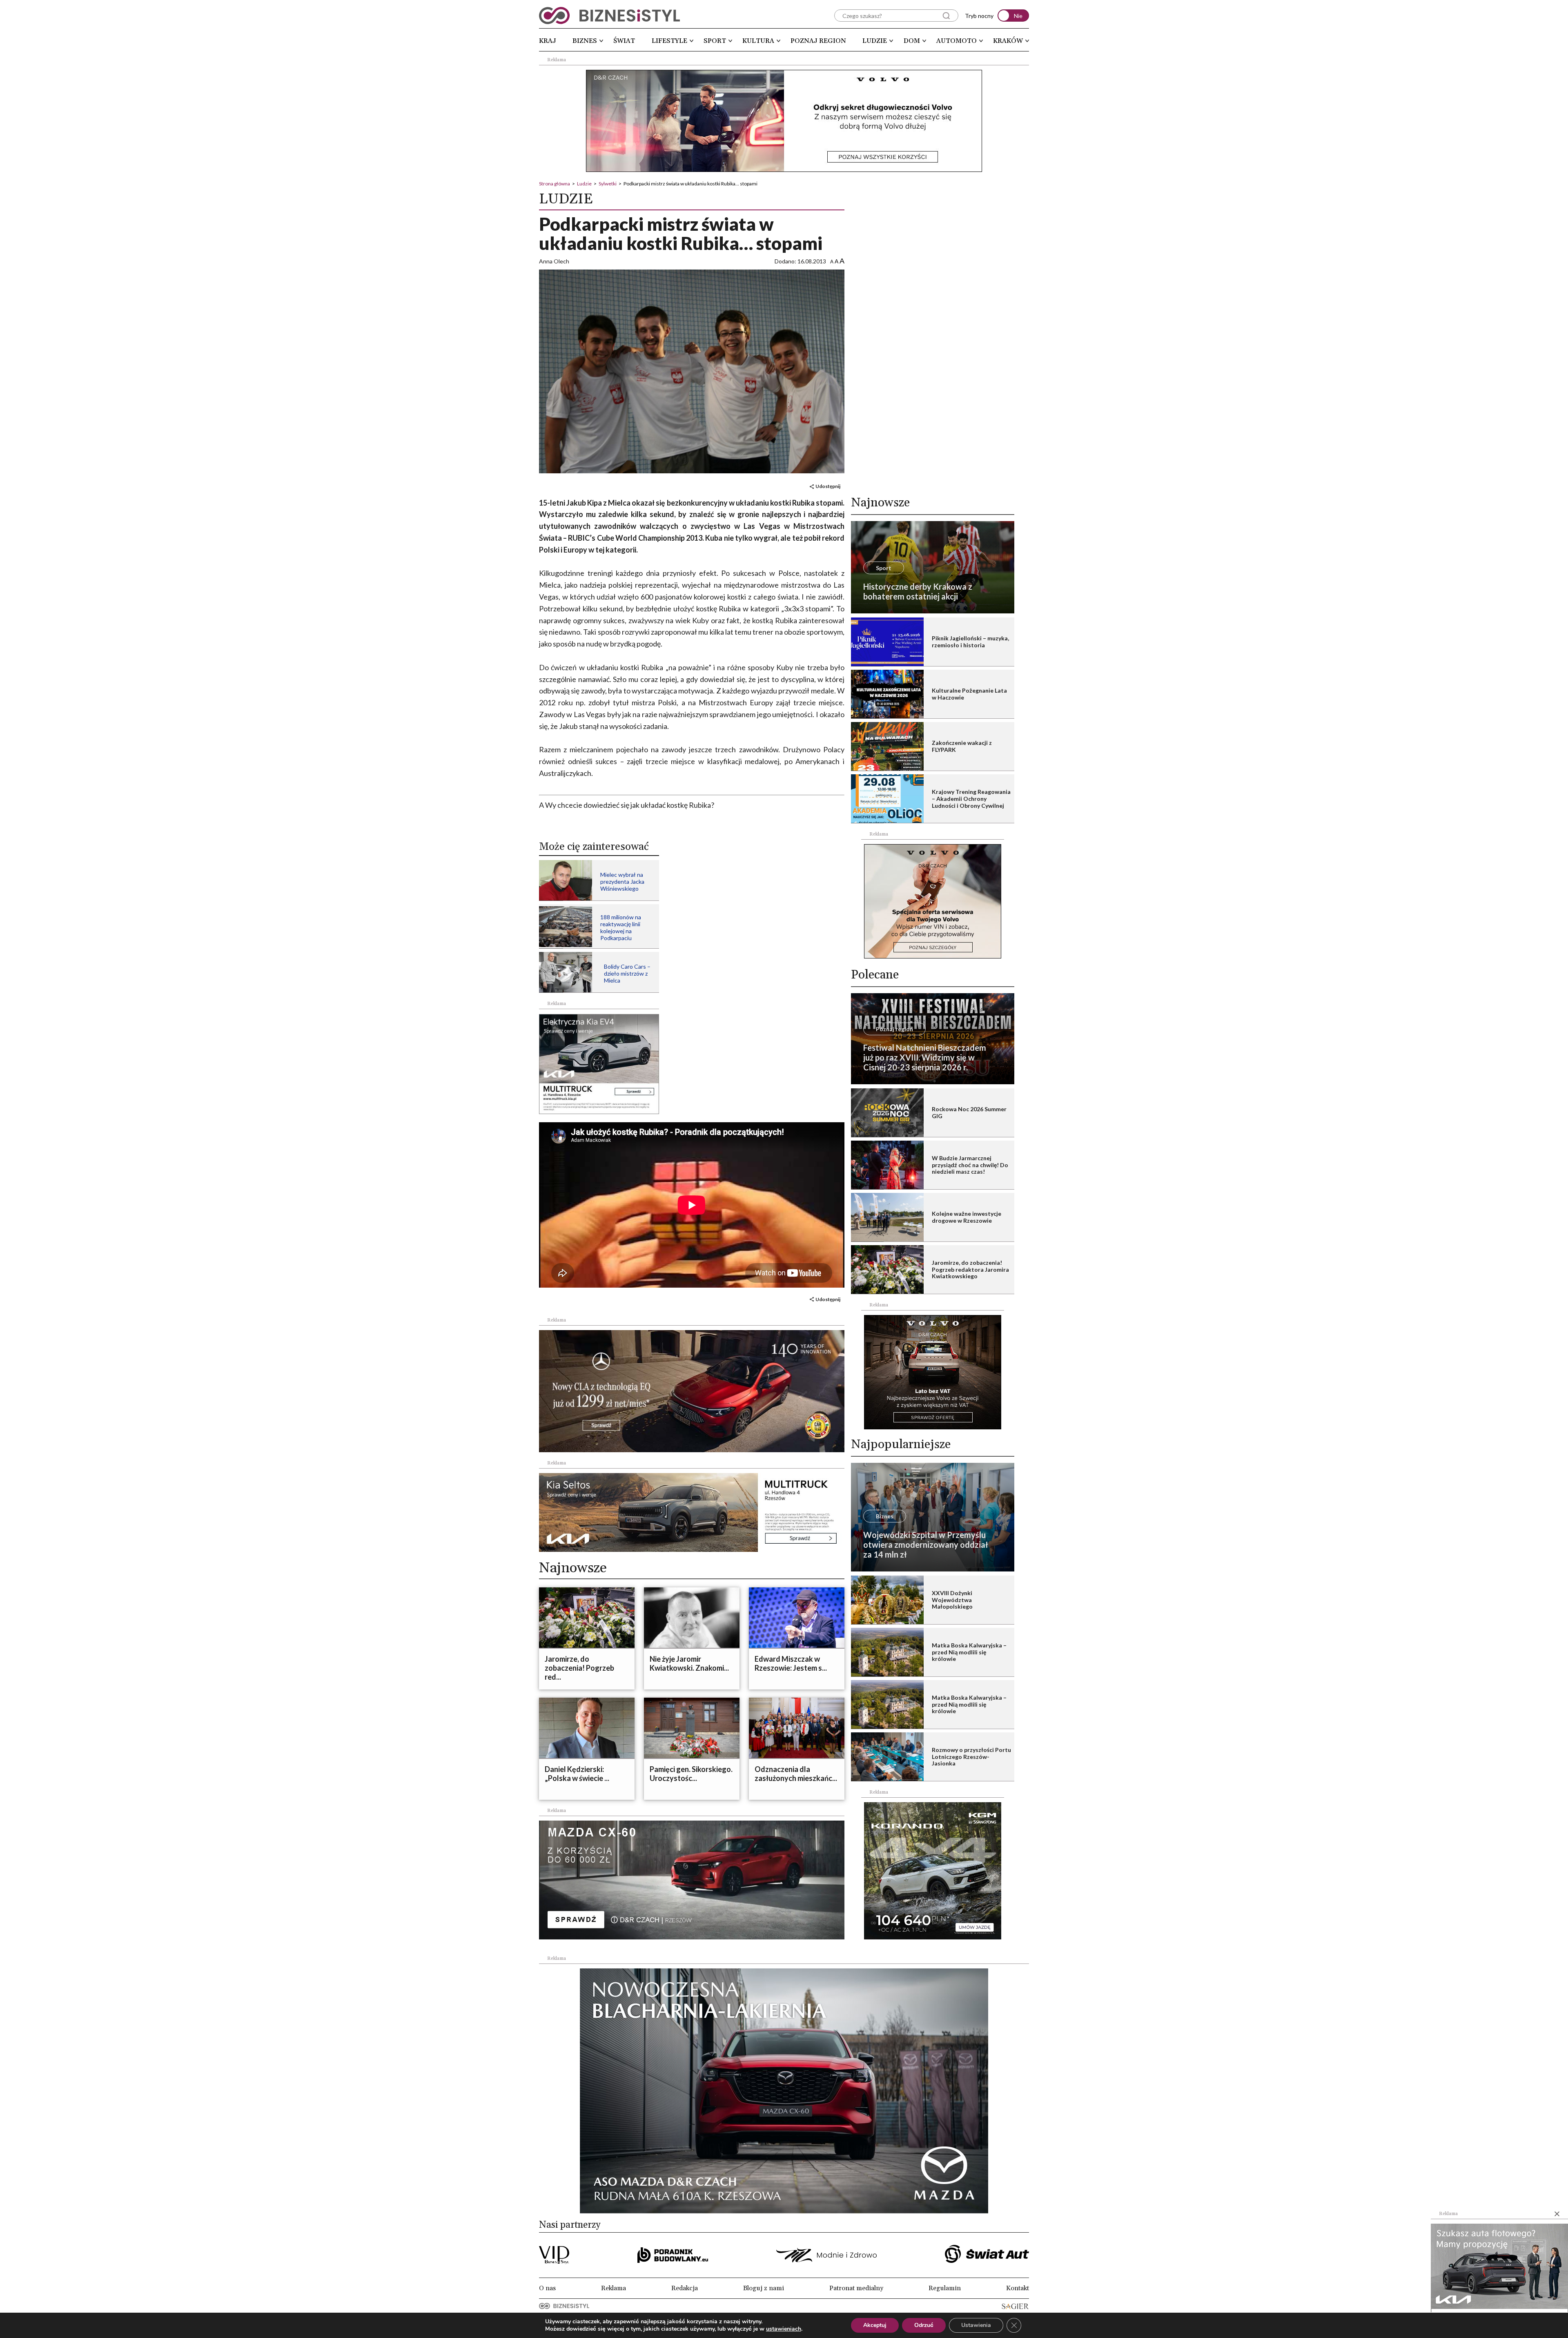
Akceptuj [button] (875, 2325)
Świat (624, 41)
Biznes (585, 41)
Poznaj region (818, 41)
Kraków (1008, 41)
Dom (912, 41)
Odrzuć (924, 2325)
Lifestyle (669, 41)
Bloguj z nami (764, 2288)
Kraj (548, 41)
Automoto (957, 41)
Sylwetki (608, 184)
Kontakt (1018, 2288)
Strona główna (555, 184)
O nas (547, 2288)
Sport (715, 41)
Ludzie (875, 41)
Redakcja (685, 2288)
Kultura (758, 41)
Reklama (614, 2288)
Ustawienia (976, 2325)
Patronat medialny (856, 2288)
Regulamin (945, 2288)
